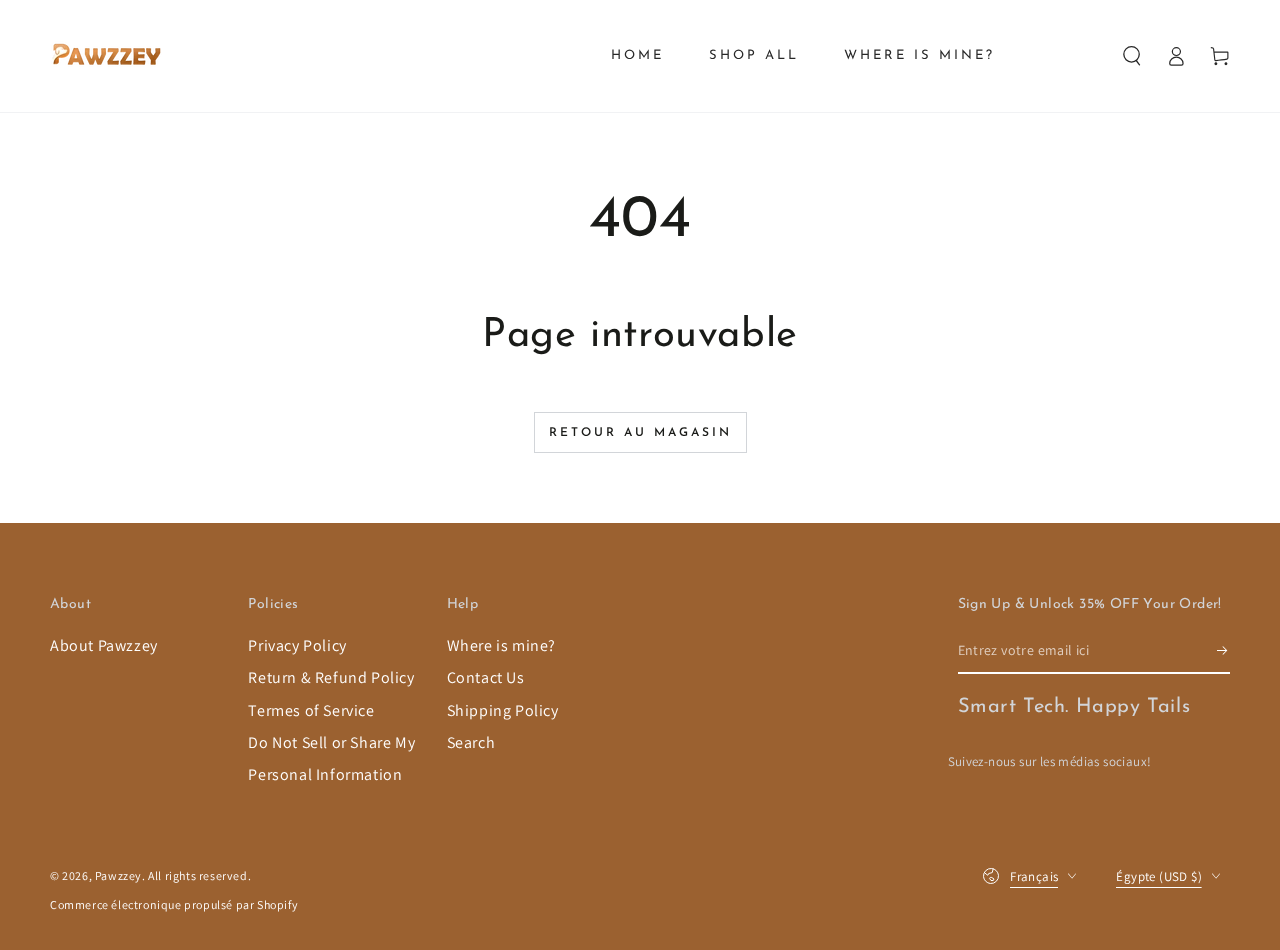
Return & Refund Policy (331, 677)
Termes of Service (311, 710)
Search (471, 742)
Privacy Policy (297, 645)
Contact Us (486, 677)
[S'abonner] (1223, 651)
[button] (1132, 56)
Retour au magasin (640, 433)
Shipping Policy (503, 710)
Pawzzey (118, 875)
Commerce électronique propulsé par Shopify (174, 904)
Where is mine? (501, 645)
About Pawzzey (104, 645)
